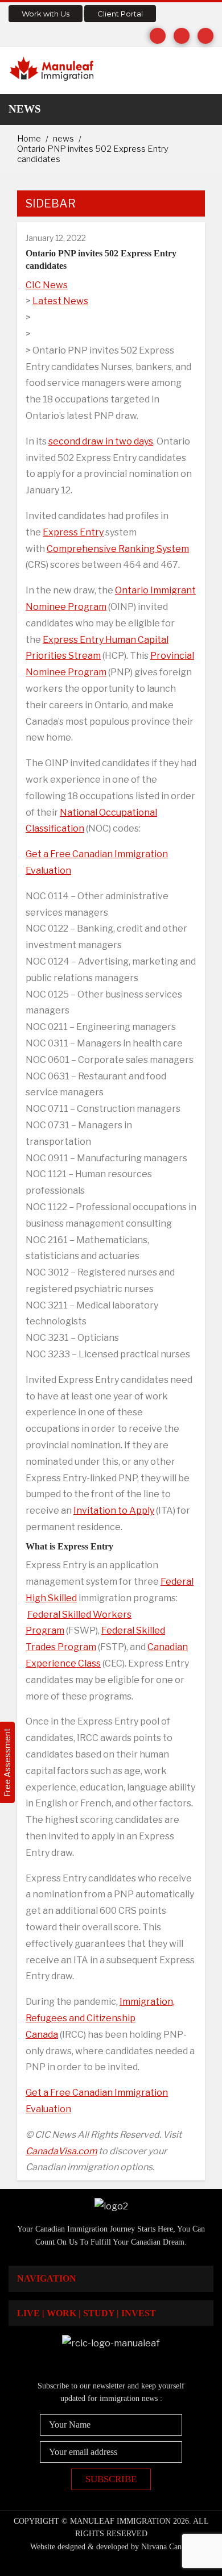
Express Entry (73, 532)
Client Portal (120, 14)
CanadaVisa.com (61, 2151)
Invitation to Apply (114, 1511)
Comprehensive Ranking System (118, 549)
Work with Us (46, 14)
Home (29, 139)
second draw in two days (101, 441)
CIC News (47, 285)
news (63, 139)
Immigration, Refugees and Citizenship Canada (100, 2018)
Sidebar (51, 203)
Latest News (60, 301)
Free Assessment (7, 1762)
